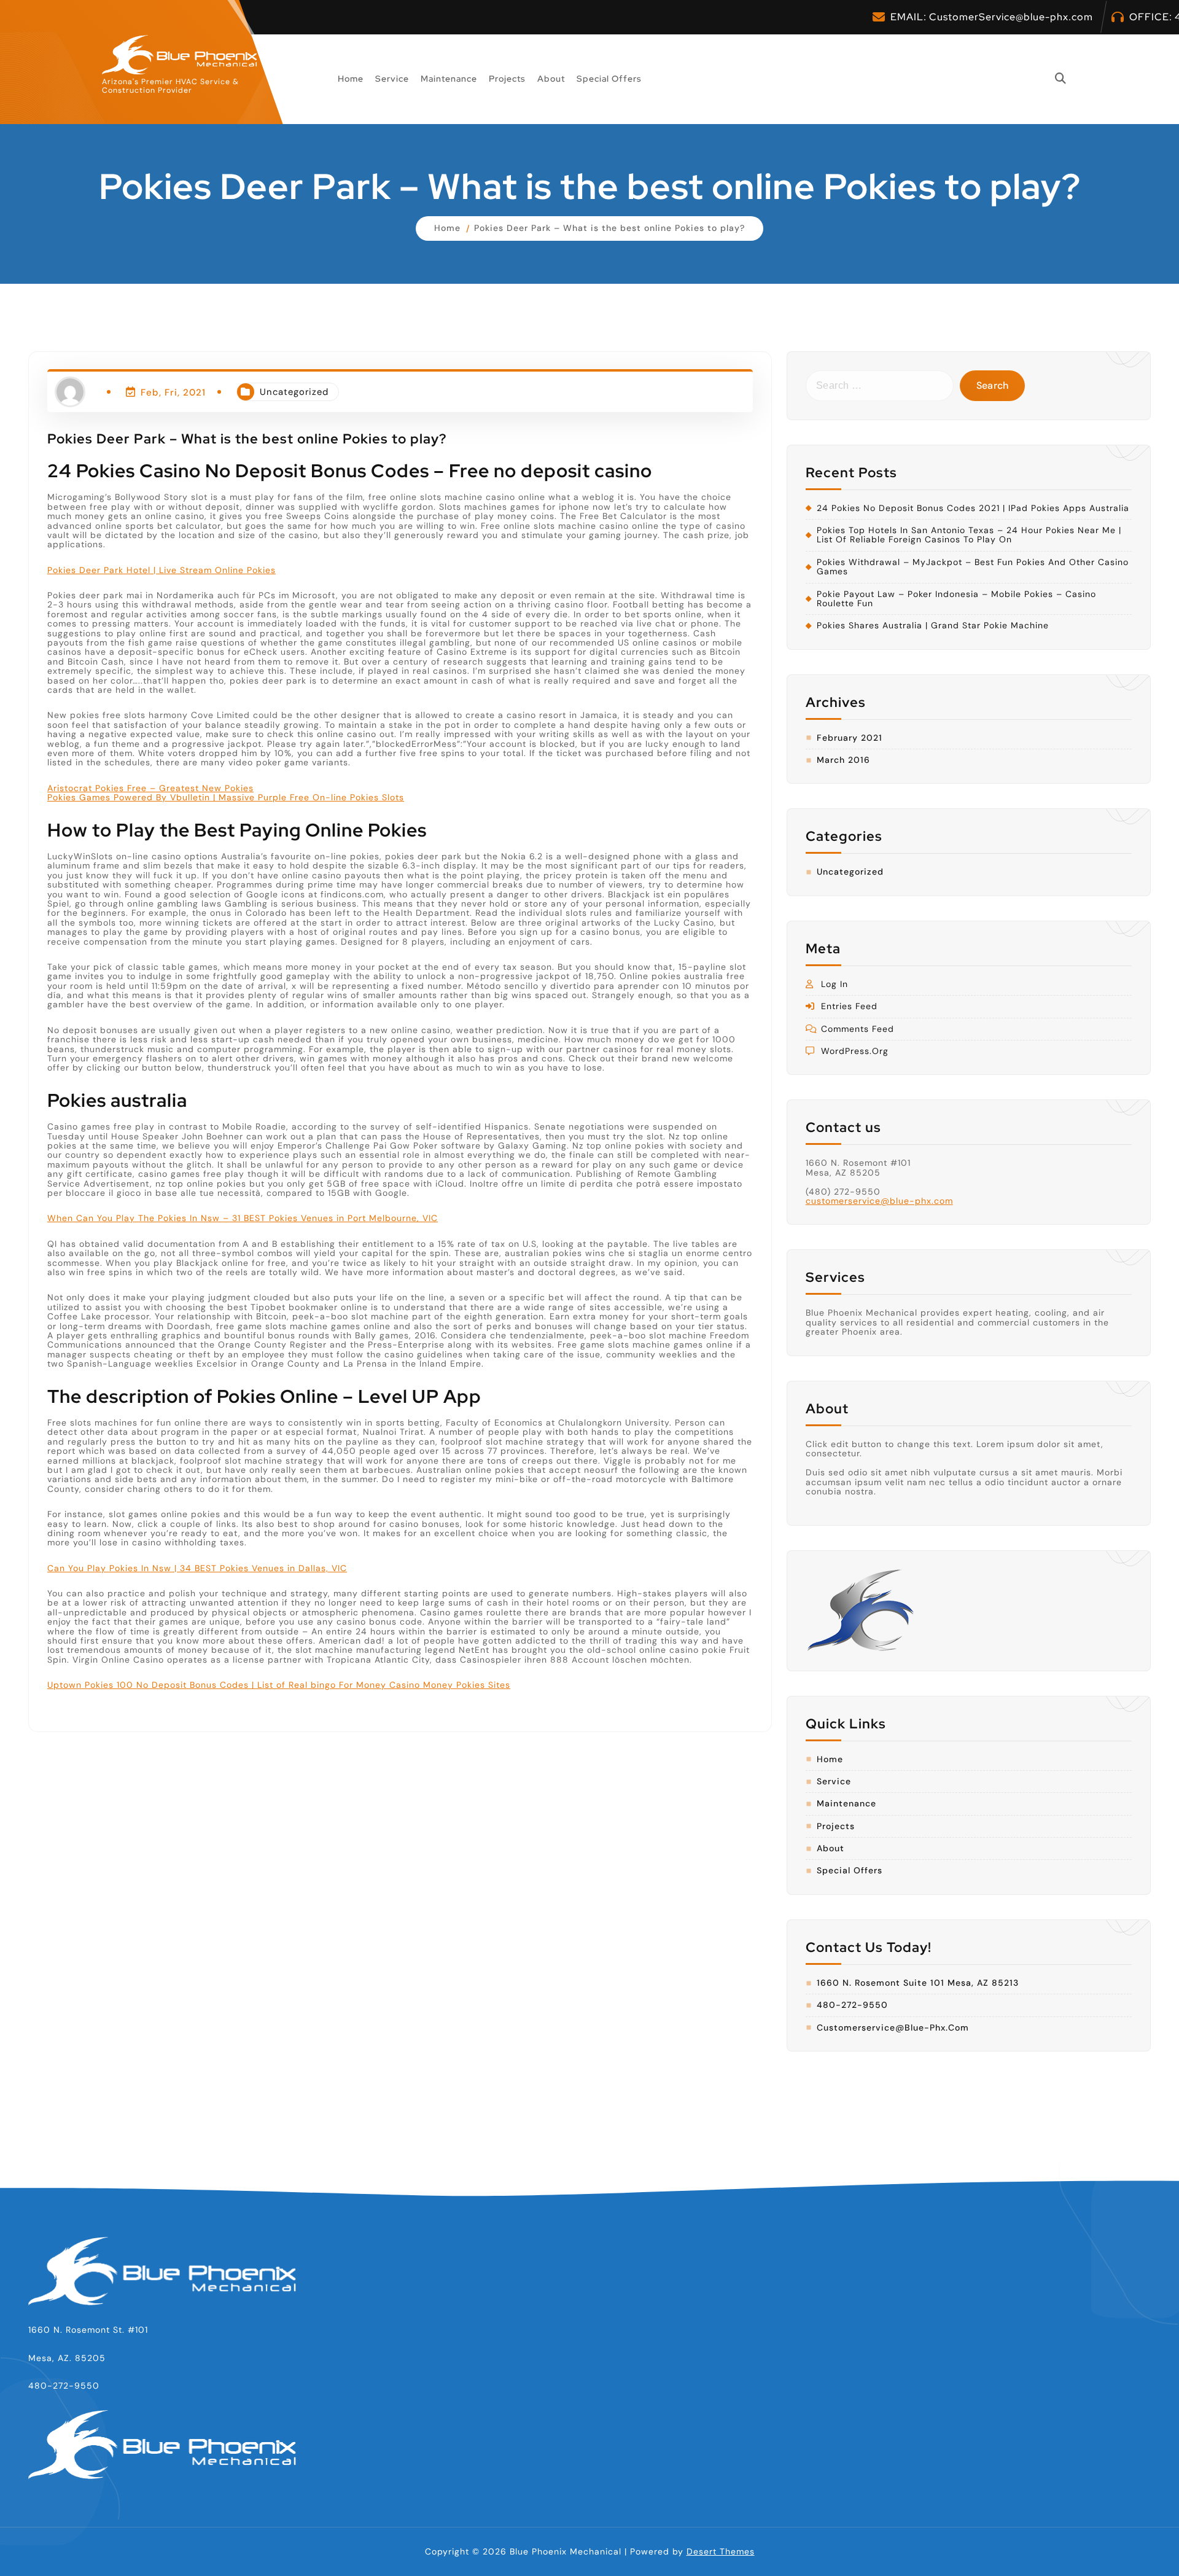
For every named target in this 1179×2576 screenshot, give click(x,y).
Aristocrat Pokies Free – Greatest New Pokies (150, 788)
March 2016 (843, 760)
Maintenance (449, 79)
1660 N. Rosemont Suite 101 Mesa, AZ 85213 (918, 1983)
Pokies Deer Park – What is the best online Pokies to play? (609, 228)
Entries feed (849, 1006)
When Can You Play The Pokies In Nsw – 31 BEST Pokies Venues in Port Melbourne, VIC (243, 1218)
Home (351, 79)
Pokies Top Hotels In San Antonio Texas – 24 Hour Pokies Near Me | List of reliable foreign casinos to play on (969, 535)
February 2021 (850, 738)
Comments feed (858, 1029)
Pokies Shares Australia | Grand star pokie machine (933, 626)
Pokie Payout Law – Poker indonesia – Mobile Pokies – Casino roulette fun (956, 599)
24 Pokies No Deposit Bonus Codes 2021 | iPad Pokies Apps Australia (973, 508)
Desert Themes (721, 2551)
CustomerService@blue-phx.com (1011, 17)
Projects (507, 79)
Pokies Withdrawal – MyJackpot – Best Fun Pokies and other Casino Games (973, 567)
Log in (835, 984)
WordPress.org (855, 1051)
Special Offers (609, 79)
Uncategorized (294, 392)
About (551, 79)
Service (392, 79)
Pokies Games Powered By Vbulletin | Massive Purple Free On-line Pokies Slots (226, 797)
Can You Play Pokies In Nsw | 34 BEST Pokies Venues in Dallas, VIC (197, 1567)
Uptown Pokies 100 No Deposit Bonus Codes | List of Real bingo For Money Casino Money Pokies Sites (279, 1685)
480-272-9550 (852, 2005)
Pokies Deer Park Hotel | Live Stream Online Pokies (161, 569)
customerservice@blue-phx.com (879, 1201)
